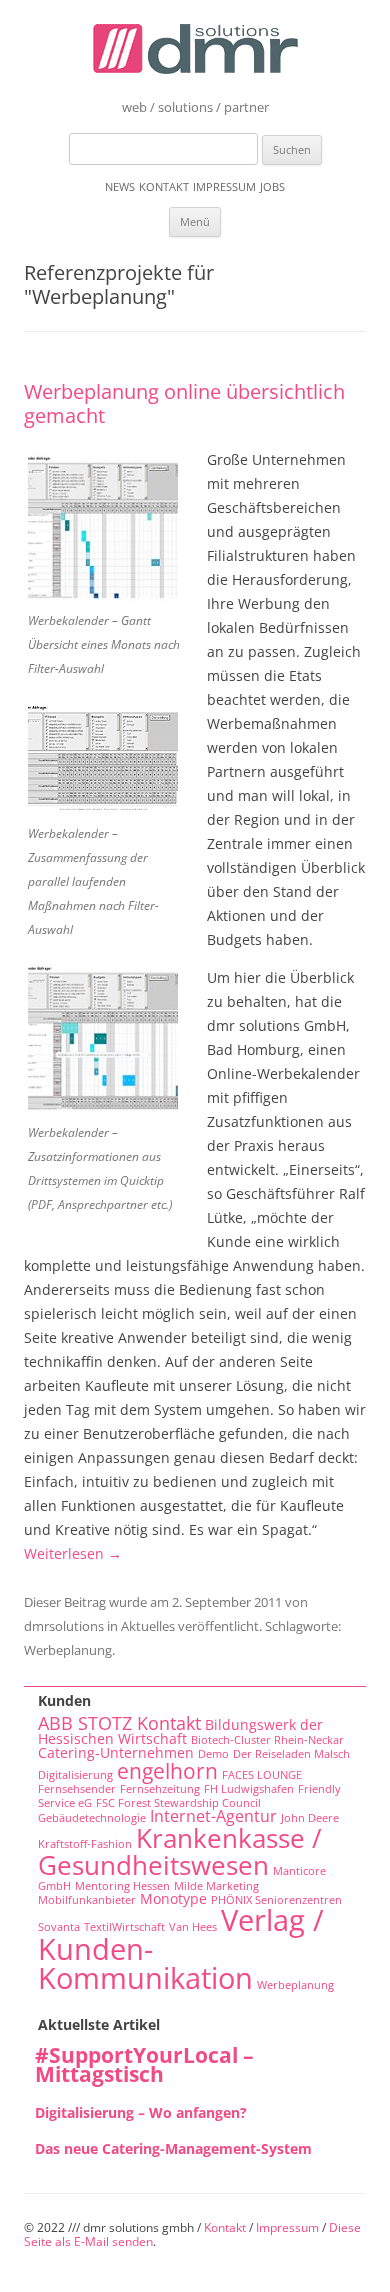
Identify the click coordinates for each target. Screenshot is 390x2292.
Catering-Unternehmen (116, 1752)
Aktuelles (148, 1626)
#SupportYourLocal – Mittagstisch (144, 2064)
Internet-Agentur (213, 1816)
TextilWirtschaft (124, 1927)
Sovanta (59, 1927)
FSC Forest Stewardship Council (178, 1803)
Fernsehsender (77, 1789)
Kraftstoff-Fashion (85, 1844)
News (120, 186)
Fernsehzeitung (160, 1789)
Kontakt (164, 186)
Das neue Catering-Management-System (173, 2148)
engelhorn (167, 1770)
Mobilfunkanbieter (87, 1900)
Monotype (173, 1898)
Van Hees (193, 1927)
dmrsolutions (64, 1626)
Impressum (224, 186)
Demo (213, 1754)
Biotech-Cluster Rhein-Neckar (267, 1740)
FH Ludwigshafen (249, 1789)
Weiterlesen (73, 1553)
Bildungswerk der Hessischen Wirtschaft (180, 1732)
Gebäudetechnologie (92, 1818)
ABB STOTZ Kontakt (119, 1723)
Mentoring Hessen (122, 1886)
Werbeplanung (68, 1650)
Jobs (272, 186)
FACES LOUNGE (262, 1775)
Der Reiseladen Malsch (291, 1754)
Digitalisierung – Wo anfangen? (141, 2112)
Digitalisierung (75, 1775)
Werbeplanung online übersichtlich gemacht (184, 403)
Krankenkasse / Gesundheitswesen (180, 1851)
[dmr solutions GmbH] (195, 52)
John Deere (310, 1818)
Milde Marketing (216, 1886)
